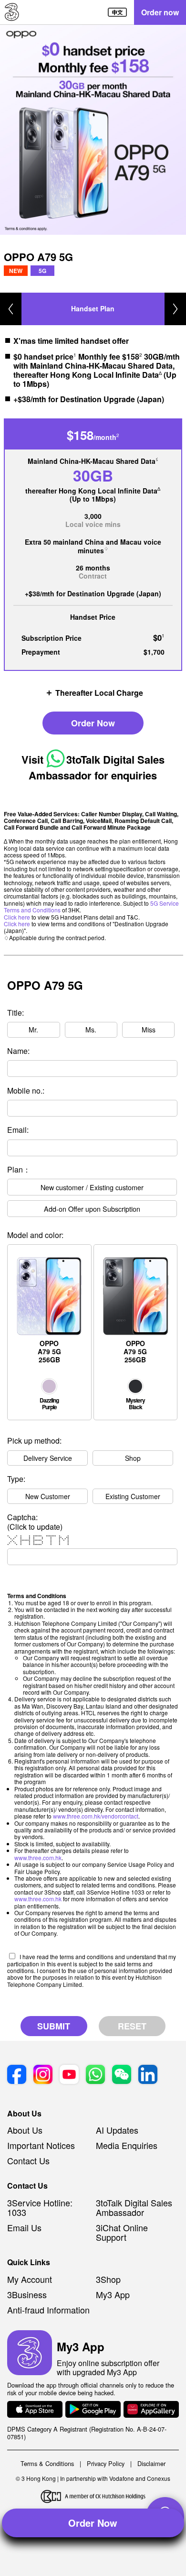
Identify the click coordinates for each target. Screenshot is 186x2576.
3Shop (108, 2279)
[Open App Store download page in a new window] (35, 2410)
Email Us (24, 2227)
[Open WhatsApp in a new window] (95, 2075)
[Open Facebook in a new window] (17, 2075)
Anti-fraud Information (48, 2310)
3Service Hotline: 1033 (40, 2207)
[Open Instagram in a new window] (43, 2075)
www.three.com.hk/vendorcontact (96, 1816)
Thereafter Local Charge (99, 692)
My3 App (113, 2294)
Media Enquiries (127, 2145)
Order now (160, 12)
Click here (17, 917)
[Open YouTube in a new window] (69, 2075)
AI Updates (117, 2130)
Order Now (93, 723)
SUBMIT (54, 2026)
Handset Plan (93, 308)
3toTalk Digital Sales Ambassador (134, 2207)
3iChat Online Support (122, 2232)
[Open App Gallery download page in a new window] (151, 2410)
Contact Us (28, 2160)
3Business (27, 2294)
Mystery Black (135, 1403)
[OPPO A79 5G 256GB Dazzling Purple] (50, 1249)
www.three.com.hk (38, 1858)
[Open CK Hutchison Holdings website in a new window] (93, 2497)
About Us (25, 2130)
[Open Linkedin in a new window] (148, 2075)
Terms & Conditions (47, 2463)
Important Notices (41, 2145)
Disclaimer (151, 2463)
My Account (30, 2279)
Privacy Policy (106, 2463)
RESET (132, 2026)
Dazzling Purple (49, 1403)
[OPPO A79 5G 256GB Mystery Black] (135, 1249)
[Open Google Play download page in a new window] (93, 2410)
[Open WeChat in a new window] (122, 2075)
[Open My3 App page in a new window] (30, 2353)
